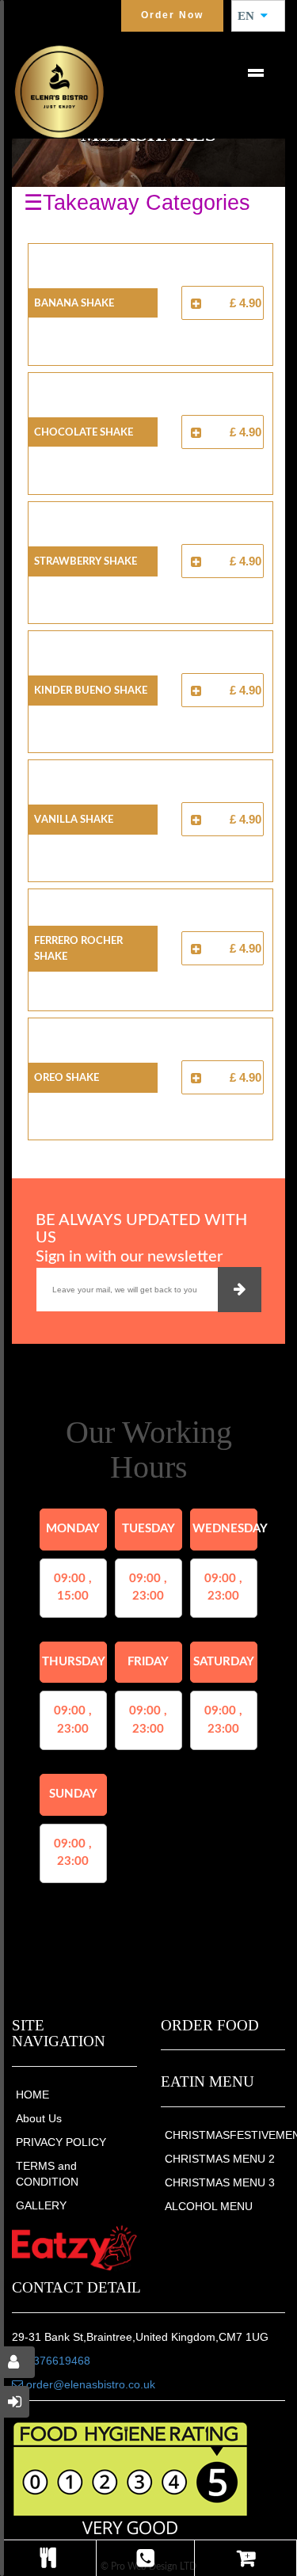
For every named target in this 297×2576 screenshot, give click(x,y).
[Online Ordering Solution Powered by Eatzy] (74, 2248)
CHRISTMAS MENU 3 (220, 2182)
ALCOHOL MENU (209, 2206)
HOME (32, 2095)
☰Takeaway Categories (137, 203)
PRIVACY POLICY (61, 2142)
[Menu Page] (48, 2558)
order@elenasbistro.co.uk (89, 2384)
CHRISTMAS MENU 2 (220, 2159)
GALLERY (41, 2205)
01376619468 (55, 2361)
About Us (39, 2118)
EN (251, 16)
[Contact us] (145, 2558)
